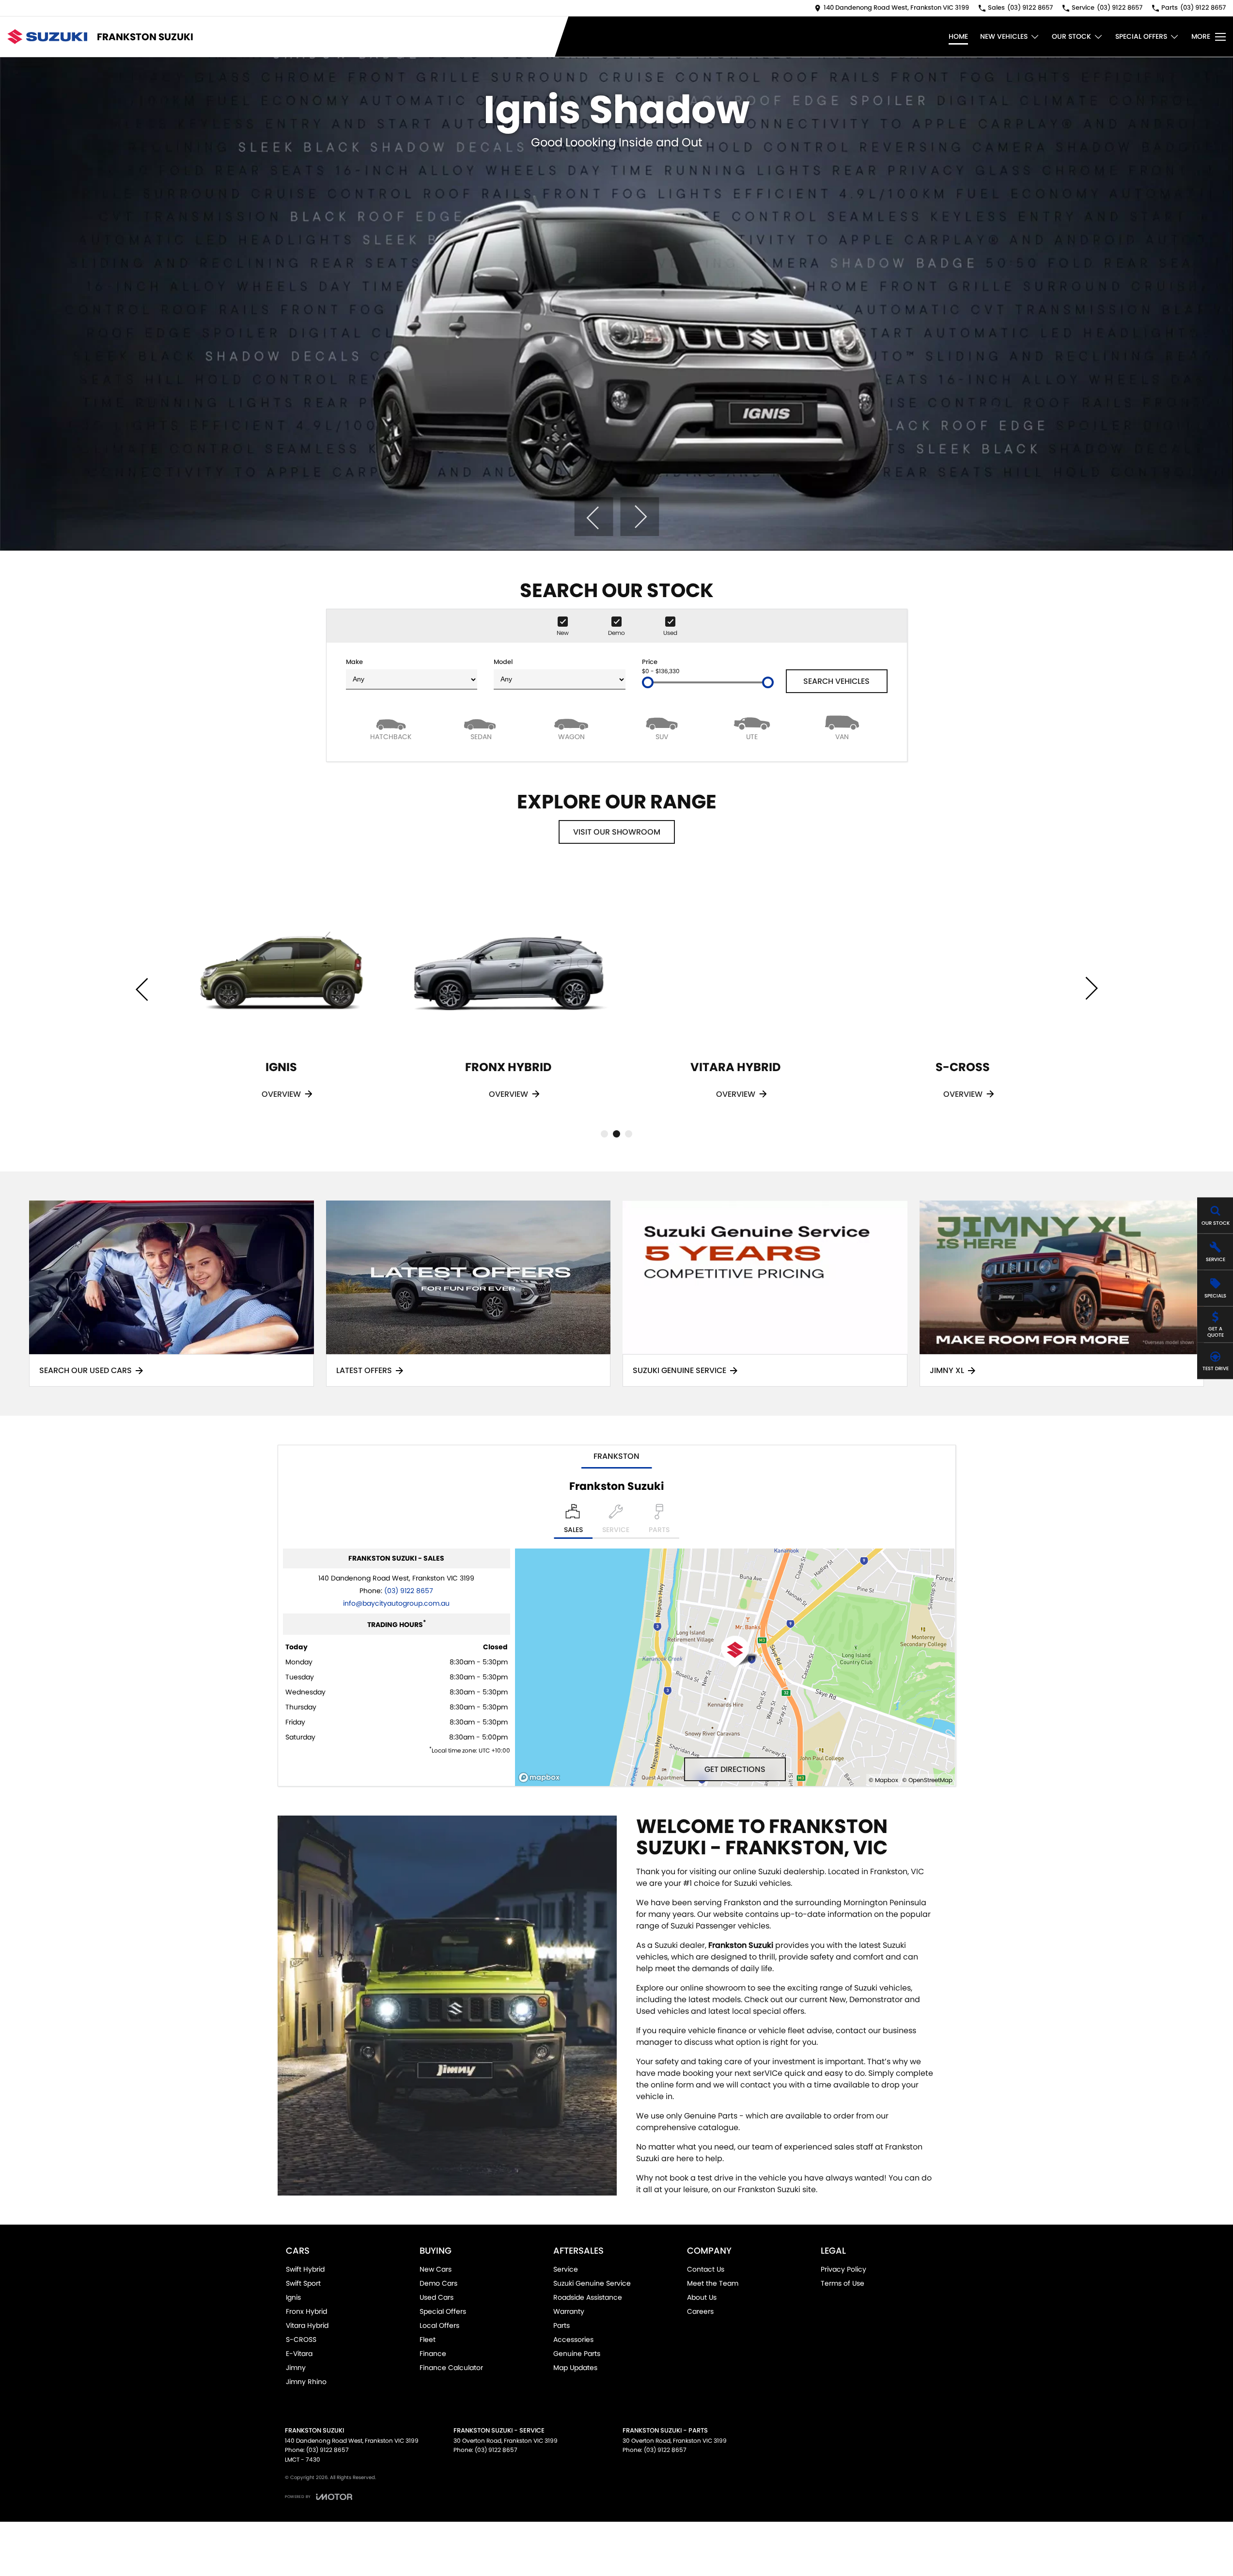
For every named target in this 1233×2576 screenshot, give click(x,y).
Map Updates (575, 2368)
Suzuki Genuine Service (592, 2283)
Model (503, 662)
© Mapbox (883, 1780)
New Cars (436, 2269)
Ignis (293, 2297)
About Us (702, 2297)
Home (958, 36)
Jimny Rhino (306, 2382)
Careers (700, 2311)
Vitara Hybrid (307, 2325)
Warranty (569, 2311)
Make (354, 662)
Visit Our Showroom (617, 832)
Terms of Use (843, 2283)
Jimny (296, 2368)
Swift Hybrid (305, 2269)
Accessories (573, 2339)
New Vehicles (1004, 36)
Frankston (616, 1456)
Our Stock (1071, 36)
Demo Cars (438, 2283)
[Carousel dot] (604, 1134)
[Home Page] (47, 37)
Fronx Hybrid (306, 2311)
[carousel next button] (640, 517)
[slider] (648, 682)
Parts (562, 2325)
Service (566, 2269)
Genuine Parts (577, 2354)
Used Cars (437, 2297)
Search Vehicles (836, 681)
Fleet (428, 2339)
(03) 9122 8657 (409, 1591)
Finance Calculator (451, 2368)
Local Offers (439, 2325)
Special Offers (1141, 36)
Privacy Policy (843, 2269)
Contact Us (706, 2269)
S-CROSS (301, 2339)
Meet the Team (713, 2283)
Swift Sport (303, 2283)
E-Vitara (299, 2354)
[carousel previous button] (593, 517)
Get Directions (735, 1769)
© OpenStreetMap (927, 1780)
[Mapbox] (541, 1778)
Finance (433, 2354)
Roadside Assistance (588, 2297)
